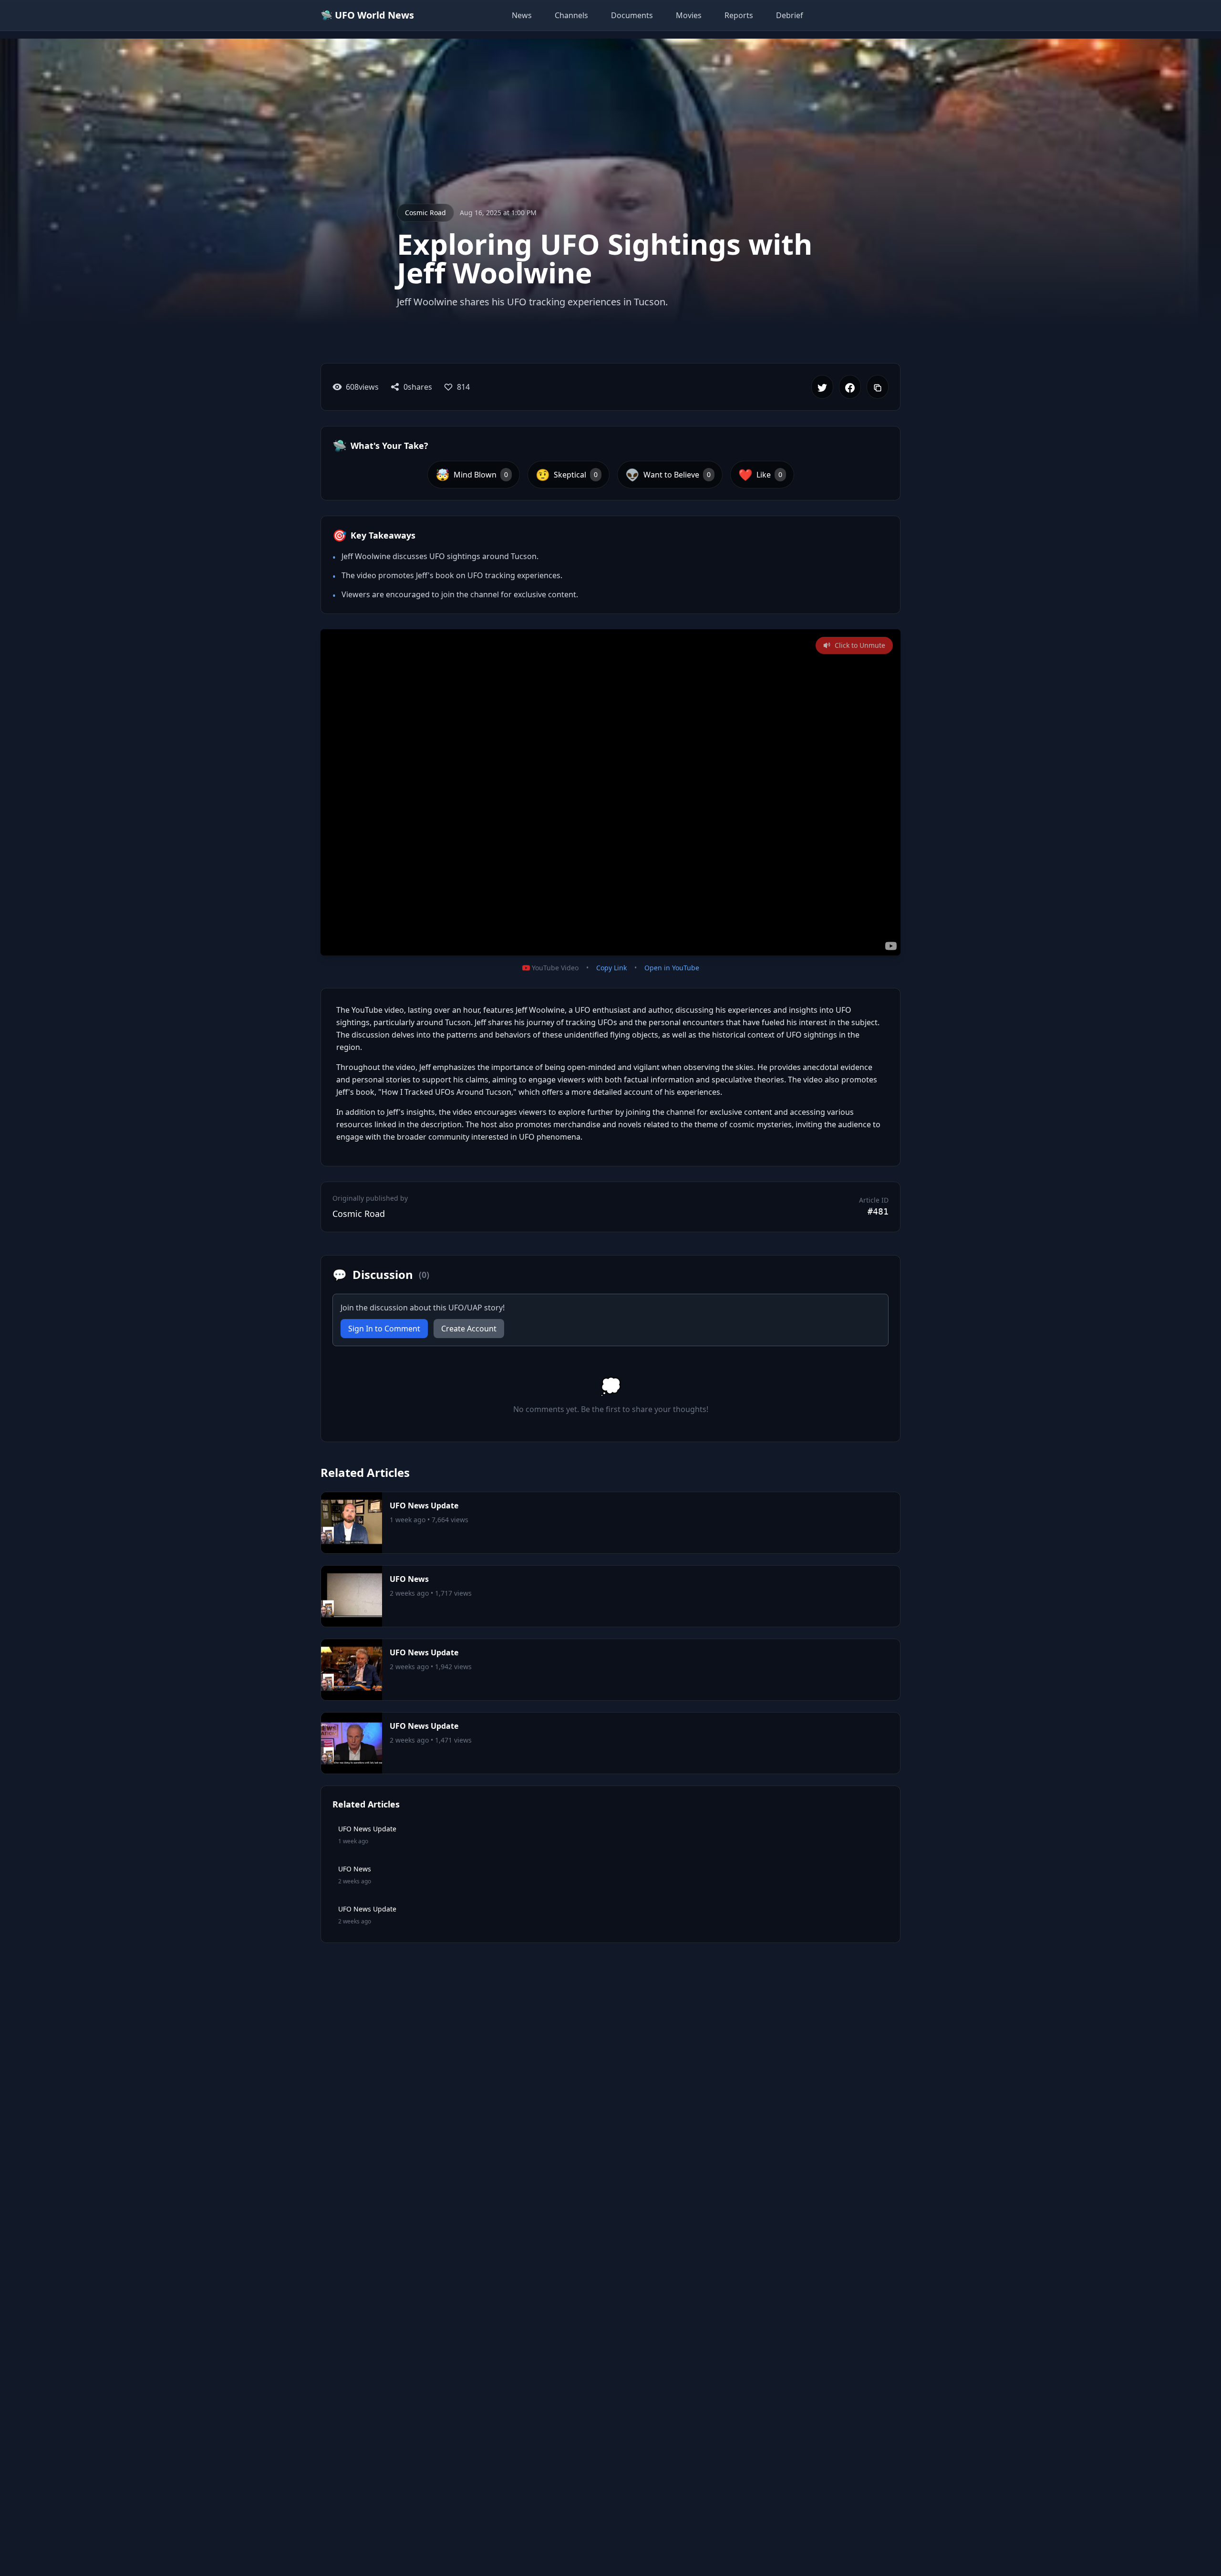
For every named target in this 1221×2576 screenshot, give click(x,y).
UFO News (409, 1579)
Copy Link (611, 968)
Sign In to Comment (384, 1329)
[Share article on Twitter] (822, 387)
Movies (689, 15)
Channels (571, 15)
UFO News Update (424, 1506)
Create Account (469, 1329)
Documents (632, 15)
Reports (739, 15)
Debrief (790, 15)
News (522, 15)
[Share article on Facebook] (850, 387)
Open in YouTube (672, 968)
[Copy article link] (878, 387)
